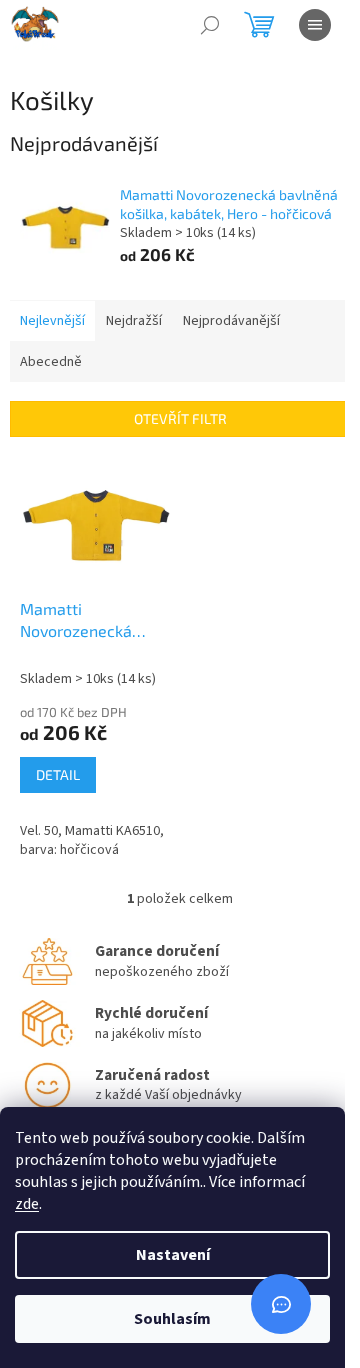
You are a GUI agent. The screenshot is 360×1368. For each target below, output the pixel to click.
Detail (58, 774)
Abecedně (51, 362)
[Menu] (315, 25)
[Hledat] (210, 25)
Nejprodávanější (231, 321)
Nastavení (173, 1255)
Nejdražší (134, 321)
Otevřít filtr (180, 418)
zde (27, 1204)
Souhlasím (172, 1319)
